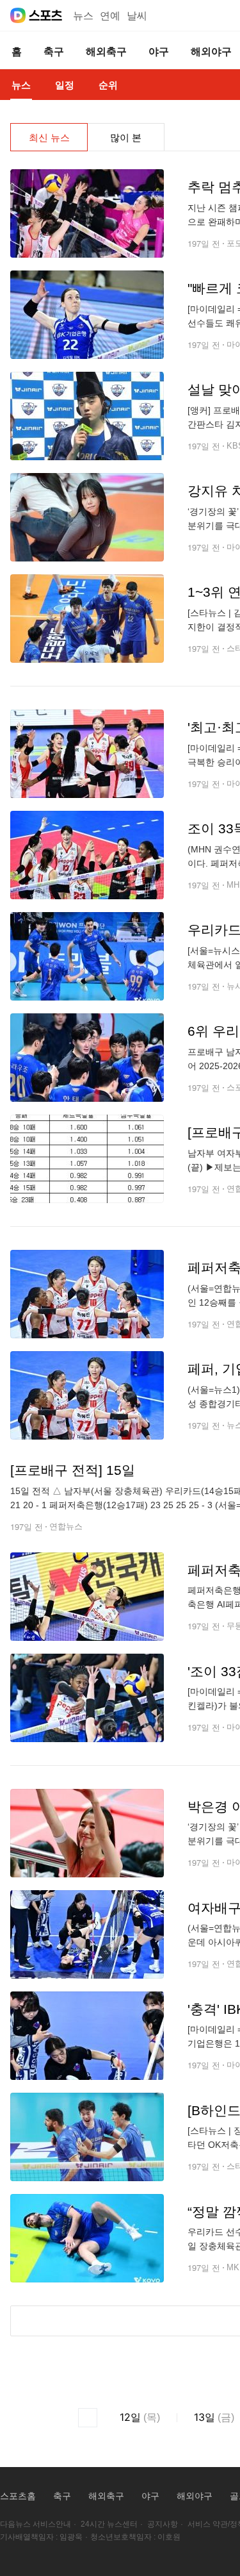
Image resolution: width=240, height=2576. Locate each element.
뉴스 (83, 16)
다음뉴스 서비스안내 (36, 2524)
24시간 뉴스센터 (109, 2524)
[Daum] (18, 15)
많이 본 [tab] (126, 137)
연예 (110, 16)
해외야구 (195, 2496)
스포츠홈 (18, 2496)
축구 (62, 2496)
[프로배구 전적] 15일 (73, 1470)
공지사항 (163, 2524)
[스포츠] (46, 15)
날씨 (137, 16)
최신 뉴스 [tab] (49, 137)
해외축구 (106, 2496)
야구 (150, 2496)
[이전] (88, 2418)
